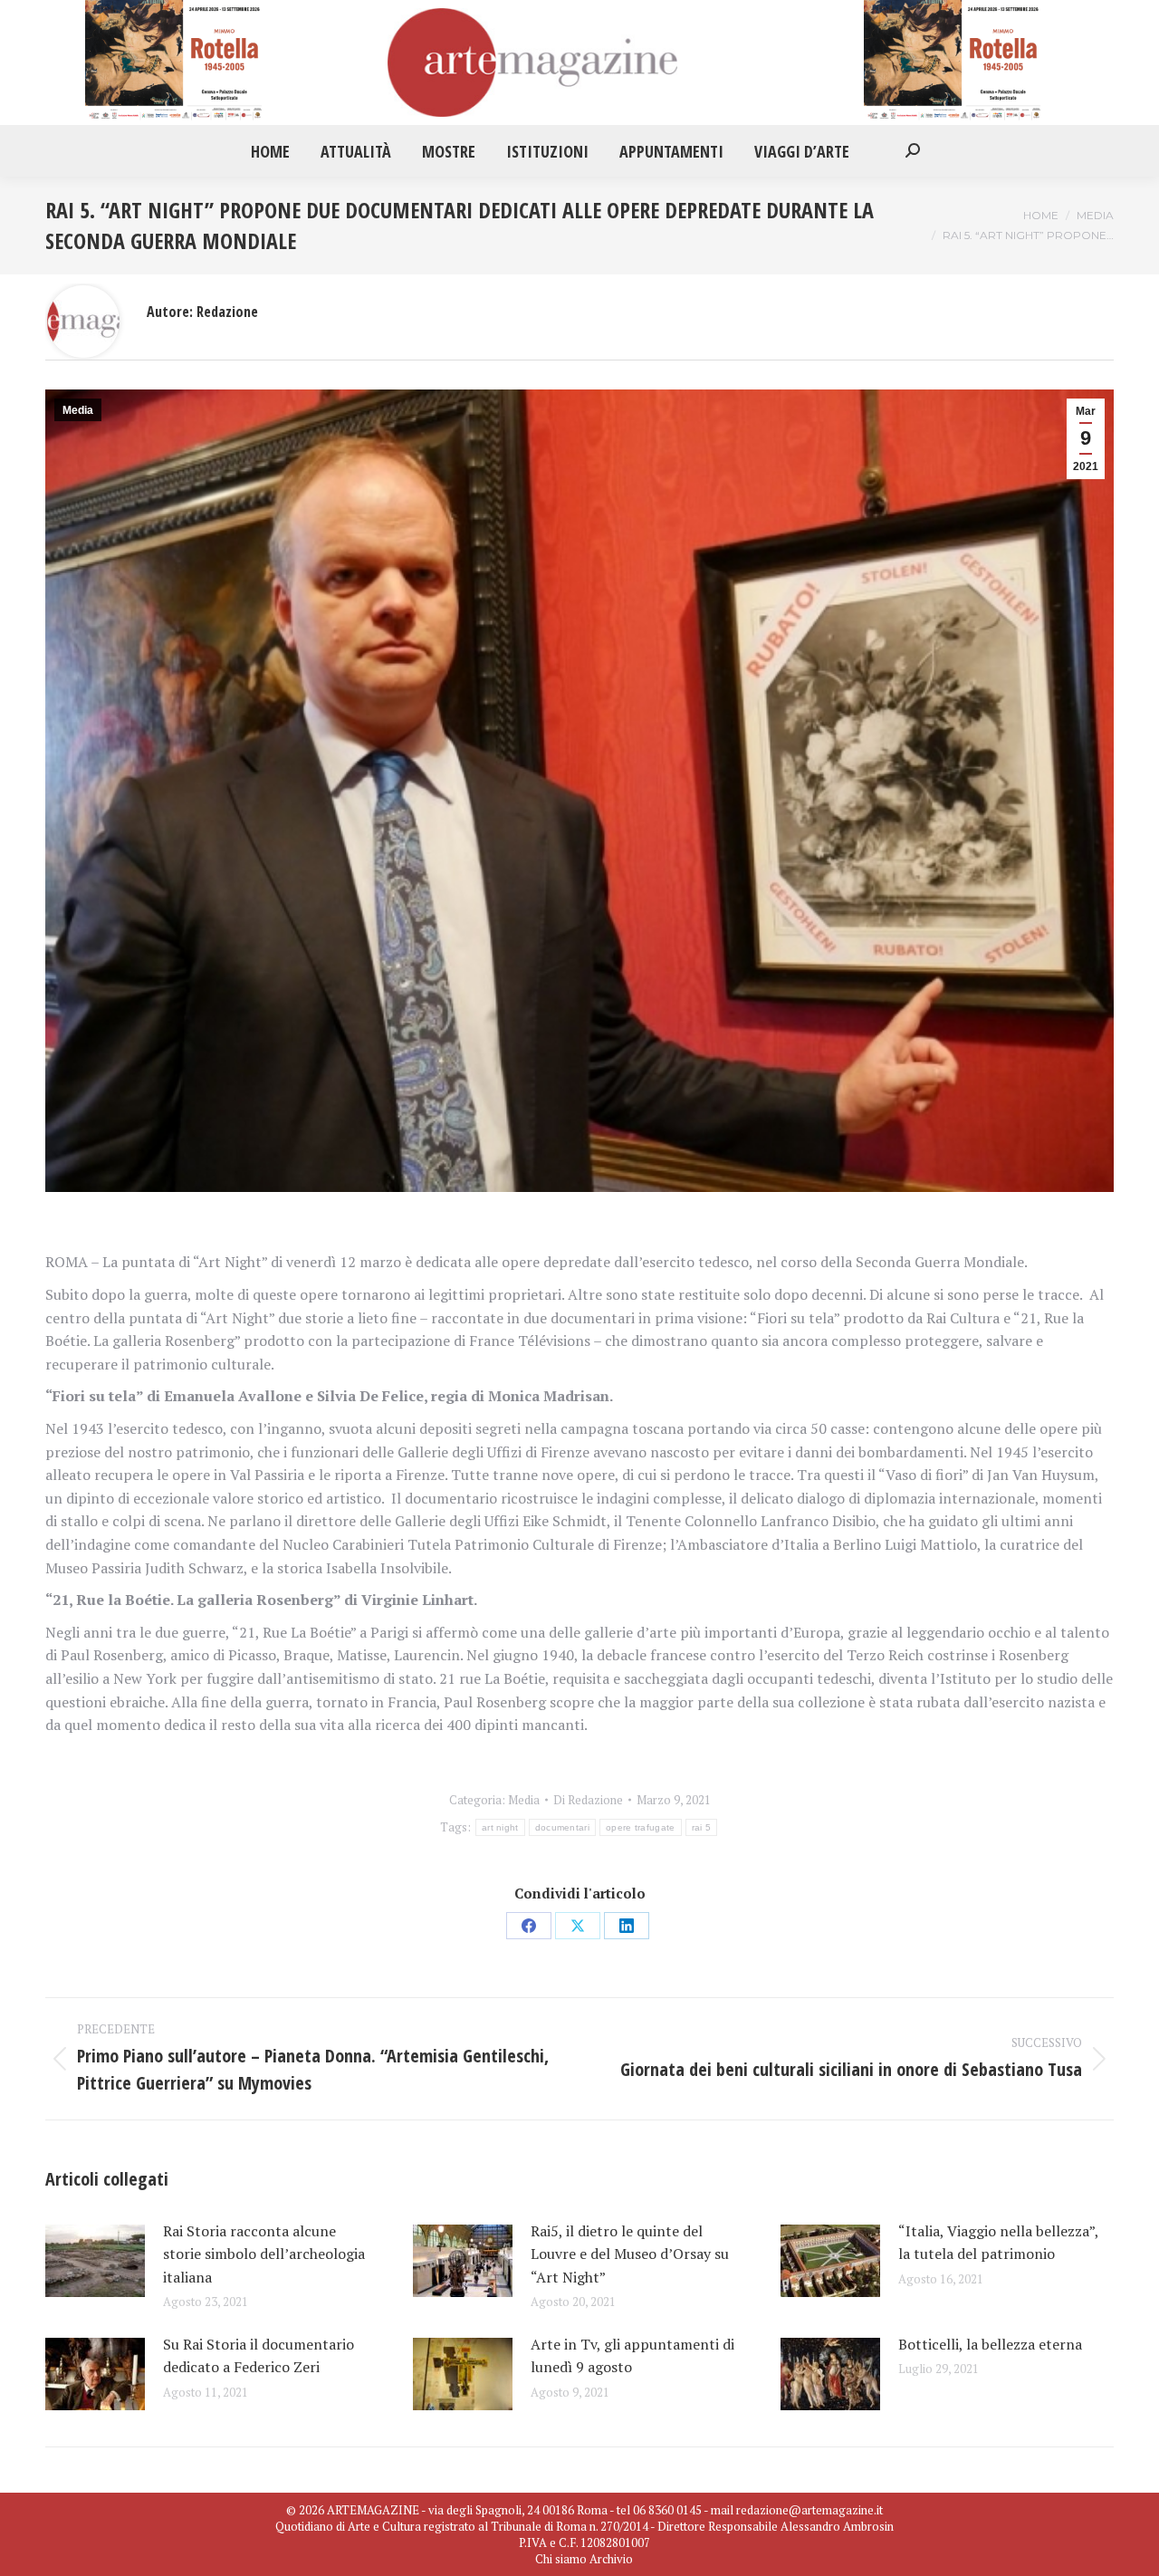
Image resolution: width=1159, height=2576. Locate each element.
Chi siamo (561, 2559)
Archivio (611, 2559)
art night (500, 1827)
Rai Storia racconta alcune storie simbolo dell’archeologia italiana (264, 2254)
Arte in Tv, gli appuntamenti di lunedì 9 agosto (632, 2356)
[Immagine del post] (95, 2261)
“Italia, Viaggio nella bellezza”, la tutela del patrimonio (998, 2243)
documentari (562, 1827)
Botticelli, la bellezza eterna (994, 2344)
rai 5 (702, 1827)
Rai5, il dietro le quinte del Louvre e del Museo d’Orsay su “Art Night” (630, 2254)
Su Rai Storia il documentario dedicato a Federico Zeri (259, 2356)
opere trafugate (641, 1827)
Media (78, 410)
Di (588, 1800)
